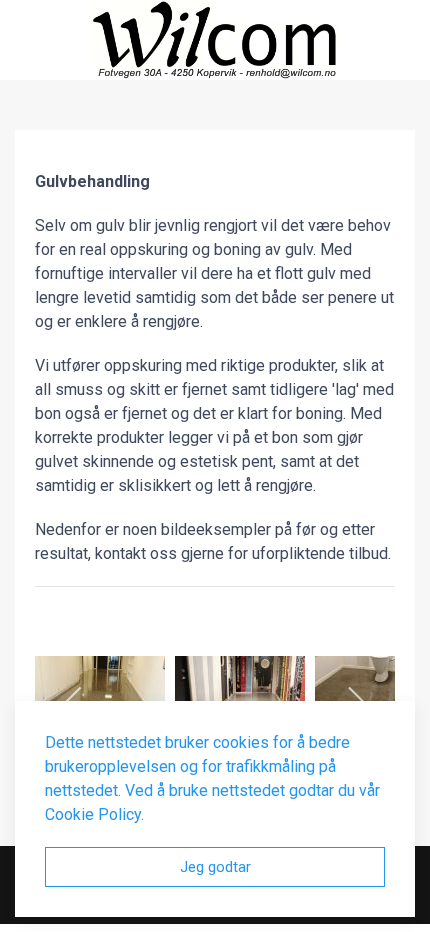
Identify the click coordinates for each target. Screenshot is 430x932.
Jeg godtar (215, 867)
